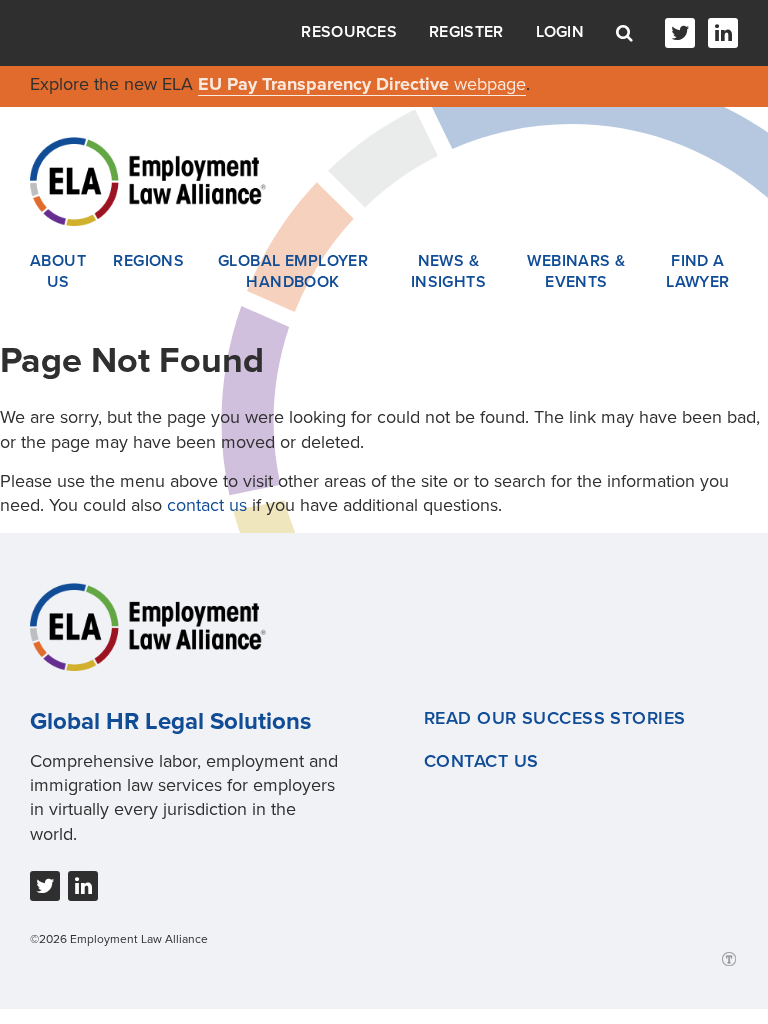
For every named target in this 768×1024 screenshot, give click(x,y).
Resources (349, 32)
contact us (207, 505)
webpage (490, 84)
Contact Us (481, 761)
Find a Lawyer (698, 272)
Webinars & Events (576, 272)
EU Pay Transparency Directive (326, 84)
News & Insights (449, 272)
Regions (148, 261)
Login (560, 32)
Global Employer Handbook (293, 272)
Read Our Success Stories (555, 718)
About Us (58, 272)
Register (466, 32)
